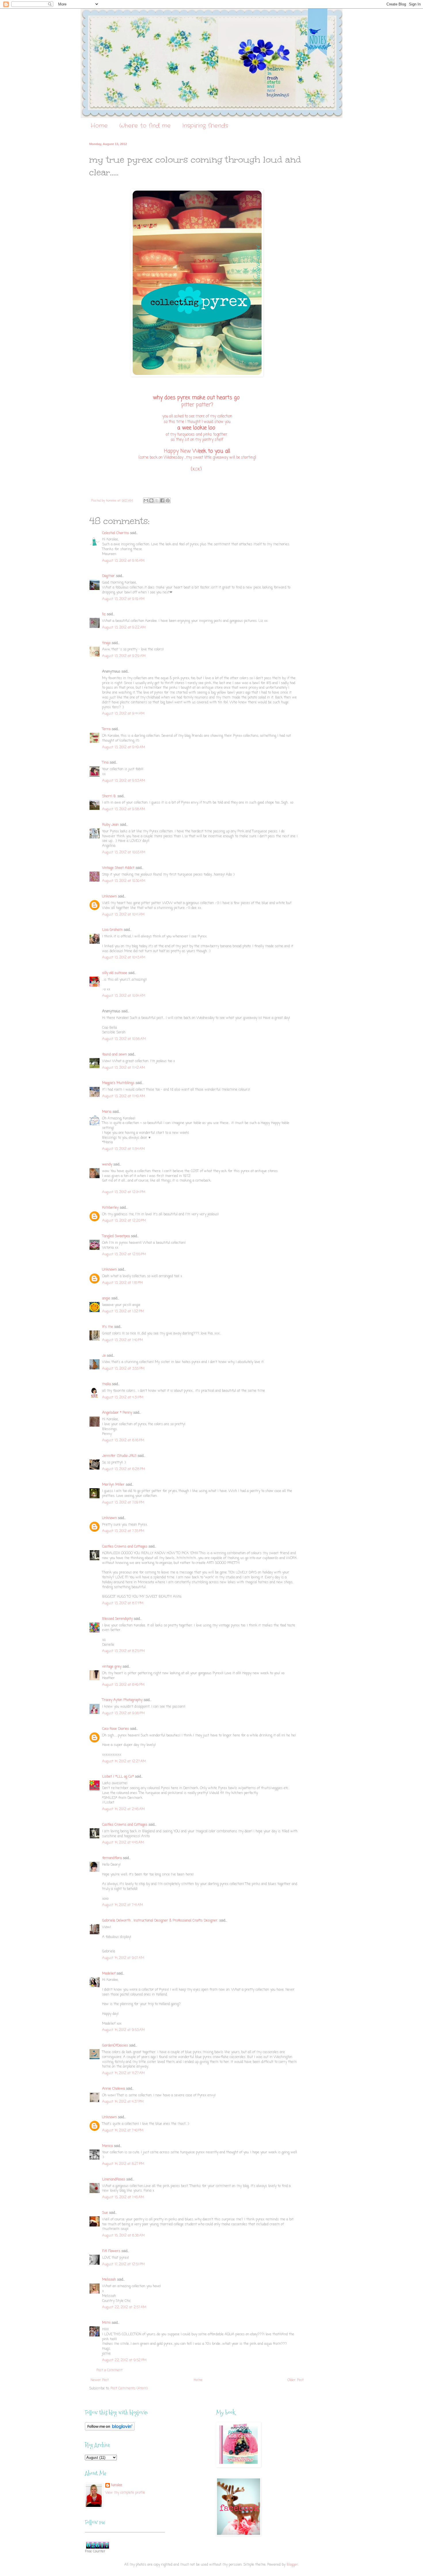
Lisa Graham (113, 930)
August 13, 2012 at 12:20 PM (124, 1221)
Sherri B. (109, 796)
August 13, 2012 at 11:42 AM (124, 1068)
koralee (117, 2485)
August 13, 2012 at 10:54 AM (124, 996)
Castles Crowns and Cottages (125, 1547)
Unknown (109, 897)
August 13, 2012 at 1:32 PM (123, 1311)
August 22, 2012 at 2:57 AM (124, 2307)
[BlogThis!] (151, 500)
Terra (107, 729)
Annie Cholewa (114, 2089)
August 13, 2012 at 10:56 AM (124, 1039)
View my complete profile (125, 2493)
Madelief (109, 1974)
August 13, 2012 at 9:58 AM (124, 809)
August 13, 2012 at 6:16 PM (123, 1440)
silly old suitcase (115, 973)
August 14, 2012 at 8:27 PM (123, 2164)
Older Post (296, 2380)
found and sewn (115, 1055)
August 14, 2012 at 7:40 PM (123, 2131)
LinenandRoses (114, 2180)
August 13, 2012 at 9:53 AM (124, 781)
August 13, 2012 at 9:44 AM (123, 714)
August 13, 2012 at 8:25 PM (123, 1651)
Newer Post (100, 2380)
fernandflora (112, 1858)
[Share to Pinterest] (168, 500)
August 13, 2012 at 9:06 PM (123, 1713)
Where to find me (145, 126)
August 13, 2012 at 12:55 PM (124, 1254)
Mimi (106, 2323)
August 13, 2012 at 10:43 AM (124, 958)
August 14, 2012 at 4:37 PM (123, 2102)
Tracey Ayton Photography (122, 1700)
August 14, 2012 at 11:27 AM (123, 2073)
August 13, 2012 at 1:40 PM (123, 1340)
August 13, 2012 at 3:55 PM (123, 1369)
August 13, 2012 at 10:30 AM (124, 881)
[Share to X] (157, 500)
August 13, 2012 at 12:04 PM (124, 1192)
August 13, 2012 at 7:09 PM (123, 1503)
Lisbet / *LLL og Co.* (118, 1777)
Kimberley (110, 1208)
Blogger (292, 2565)
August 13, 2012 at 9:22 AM (124, 628)
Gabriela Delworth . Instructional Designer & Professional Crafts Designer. (160, 1921)
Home (99, 126)
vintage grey (112, 1667)
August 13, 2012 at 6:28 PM (124, 1469)
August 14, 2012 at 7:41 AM (123, 1905)
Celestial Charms (116, 533)
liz (104, 614)
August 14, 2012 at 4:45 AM (123, 1843)
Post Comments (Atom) (129, 2389)
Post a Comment (109, 2370)
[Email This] (146, 500)
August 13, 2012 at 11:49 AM (124, 1096)
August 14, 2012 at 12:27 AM (124, 1761)
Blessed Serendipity (117, 1619)
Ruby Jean (110, 825)
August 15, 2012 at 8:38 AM (123, 2236)
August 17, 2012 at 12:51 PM (123, 2264)
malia (106, 1384)
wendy (107, 1165)
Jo (104, 1356)
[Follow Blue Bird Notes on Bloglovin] (110, 2430)
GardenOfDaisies (115, 2046)
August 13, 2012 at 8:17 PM (123, 1603)
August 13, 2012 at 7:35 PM (123, 1531)
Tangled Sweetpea (116, 1236)
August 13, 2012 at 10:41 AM (123, 915)
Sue (105, 2213)
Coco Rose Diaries (116, 1729)
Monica (107, 2146)
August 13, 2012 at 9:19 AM (123, 599)
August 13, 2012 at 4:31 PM (123, 1398)
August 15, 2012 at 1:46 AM (123, 2197)
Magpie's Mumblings (118, 1083)
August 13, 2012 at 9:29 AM (124, 656)
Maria (107, 1112)
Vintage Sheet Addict (118, 868)
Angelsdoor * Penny (117, 1413)
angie (106, 1299)
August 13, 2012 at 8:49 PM (123, 1685)
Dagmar (108, 576)
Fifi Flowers (111, 2251)
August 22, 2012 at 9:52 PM (124, 2360)
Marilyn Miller (113, 1485)
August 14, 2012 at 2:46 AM (123, 1809)
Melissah (109, 2280)
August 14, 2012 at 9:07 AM (123, 1958)
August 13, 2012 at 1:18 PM (122, 1283)
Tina (105, 763)
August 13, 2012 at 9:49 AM (124, 747)
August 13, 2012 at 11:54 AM (123, 1149)
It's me (108, 1327)
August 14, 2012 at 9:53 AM (123, 2030)
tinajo (106, 643)
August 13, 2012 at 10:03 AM (124, 853)
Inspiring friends (205, 126)
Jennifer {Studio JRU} (119, 1456)
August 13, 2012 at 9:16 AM (123, 561)
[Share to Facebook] (162, 500)
